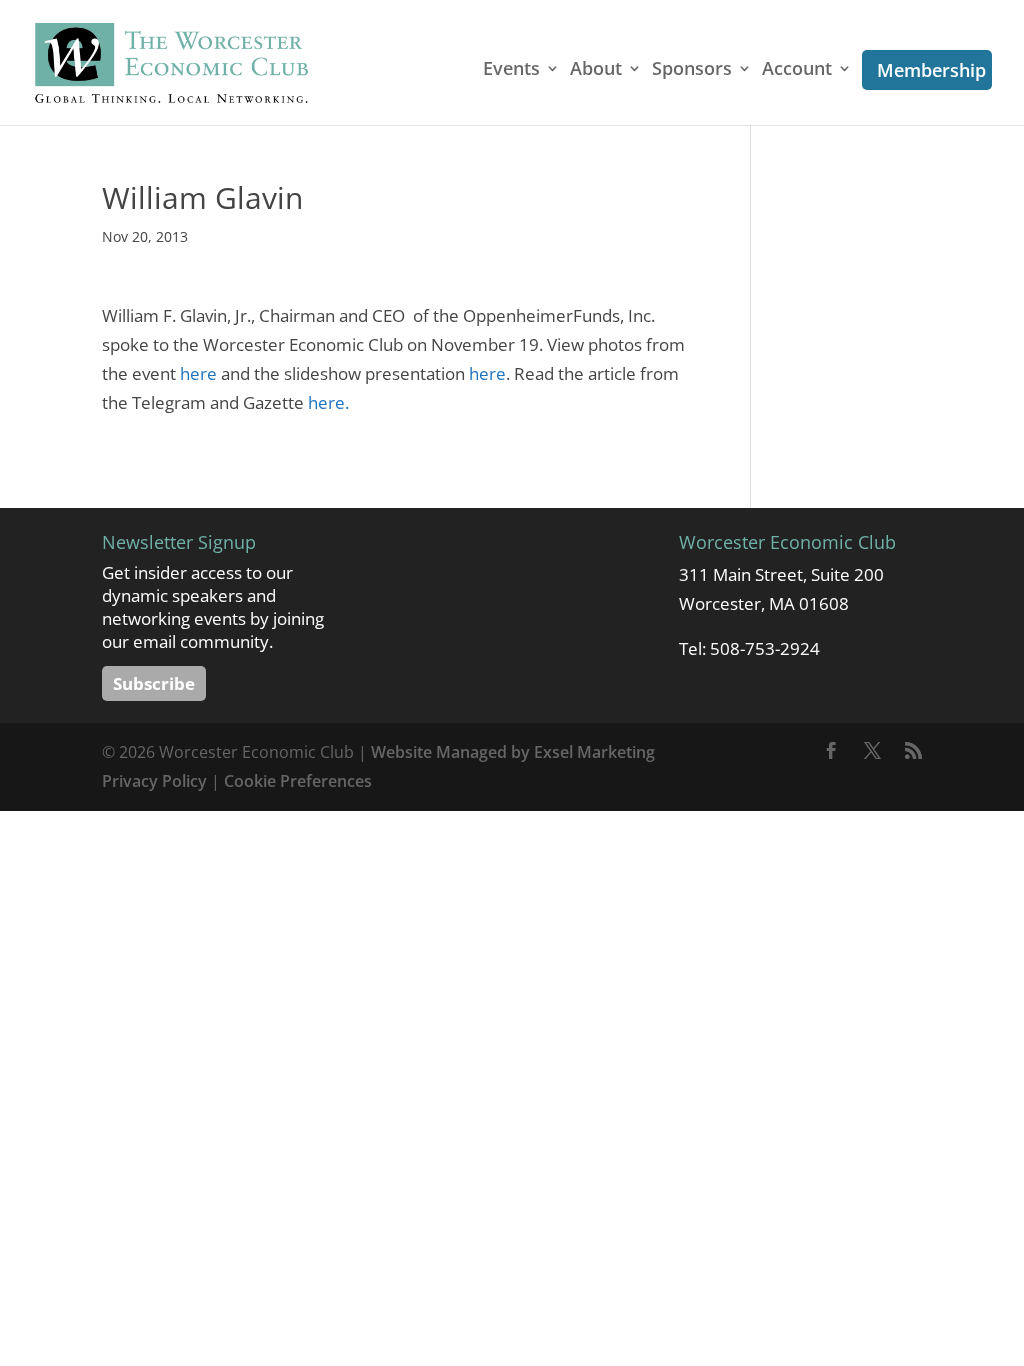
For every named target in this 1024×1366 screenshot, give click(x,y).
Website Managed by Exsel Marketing (513, 752)
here (198, 373)
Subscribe (154, 683)
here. (328, 402)
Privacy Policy (154, 781)
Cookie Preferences (298, 781)
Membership (931, 70)
